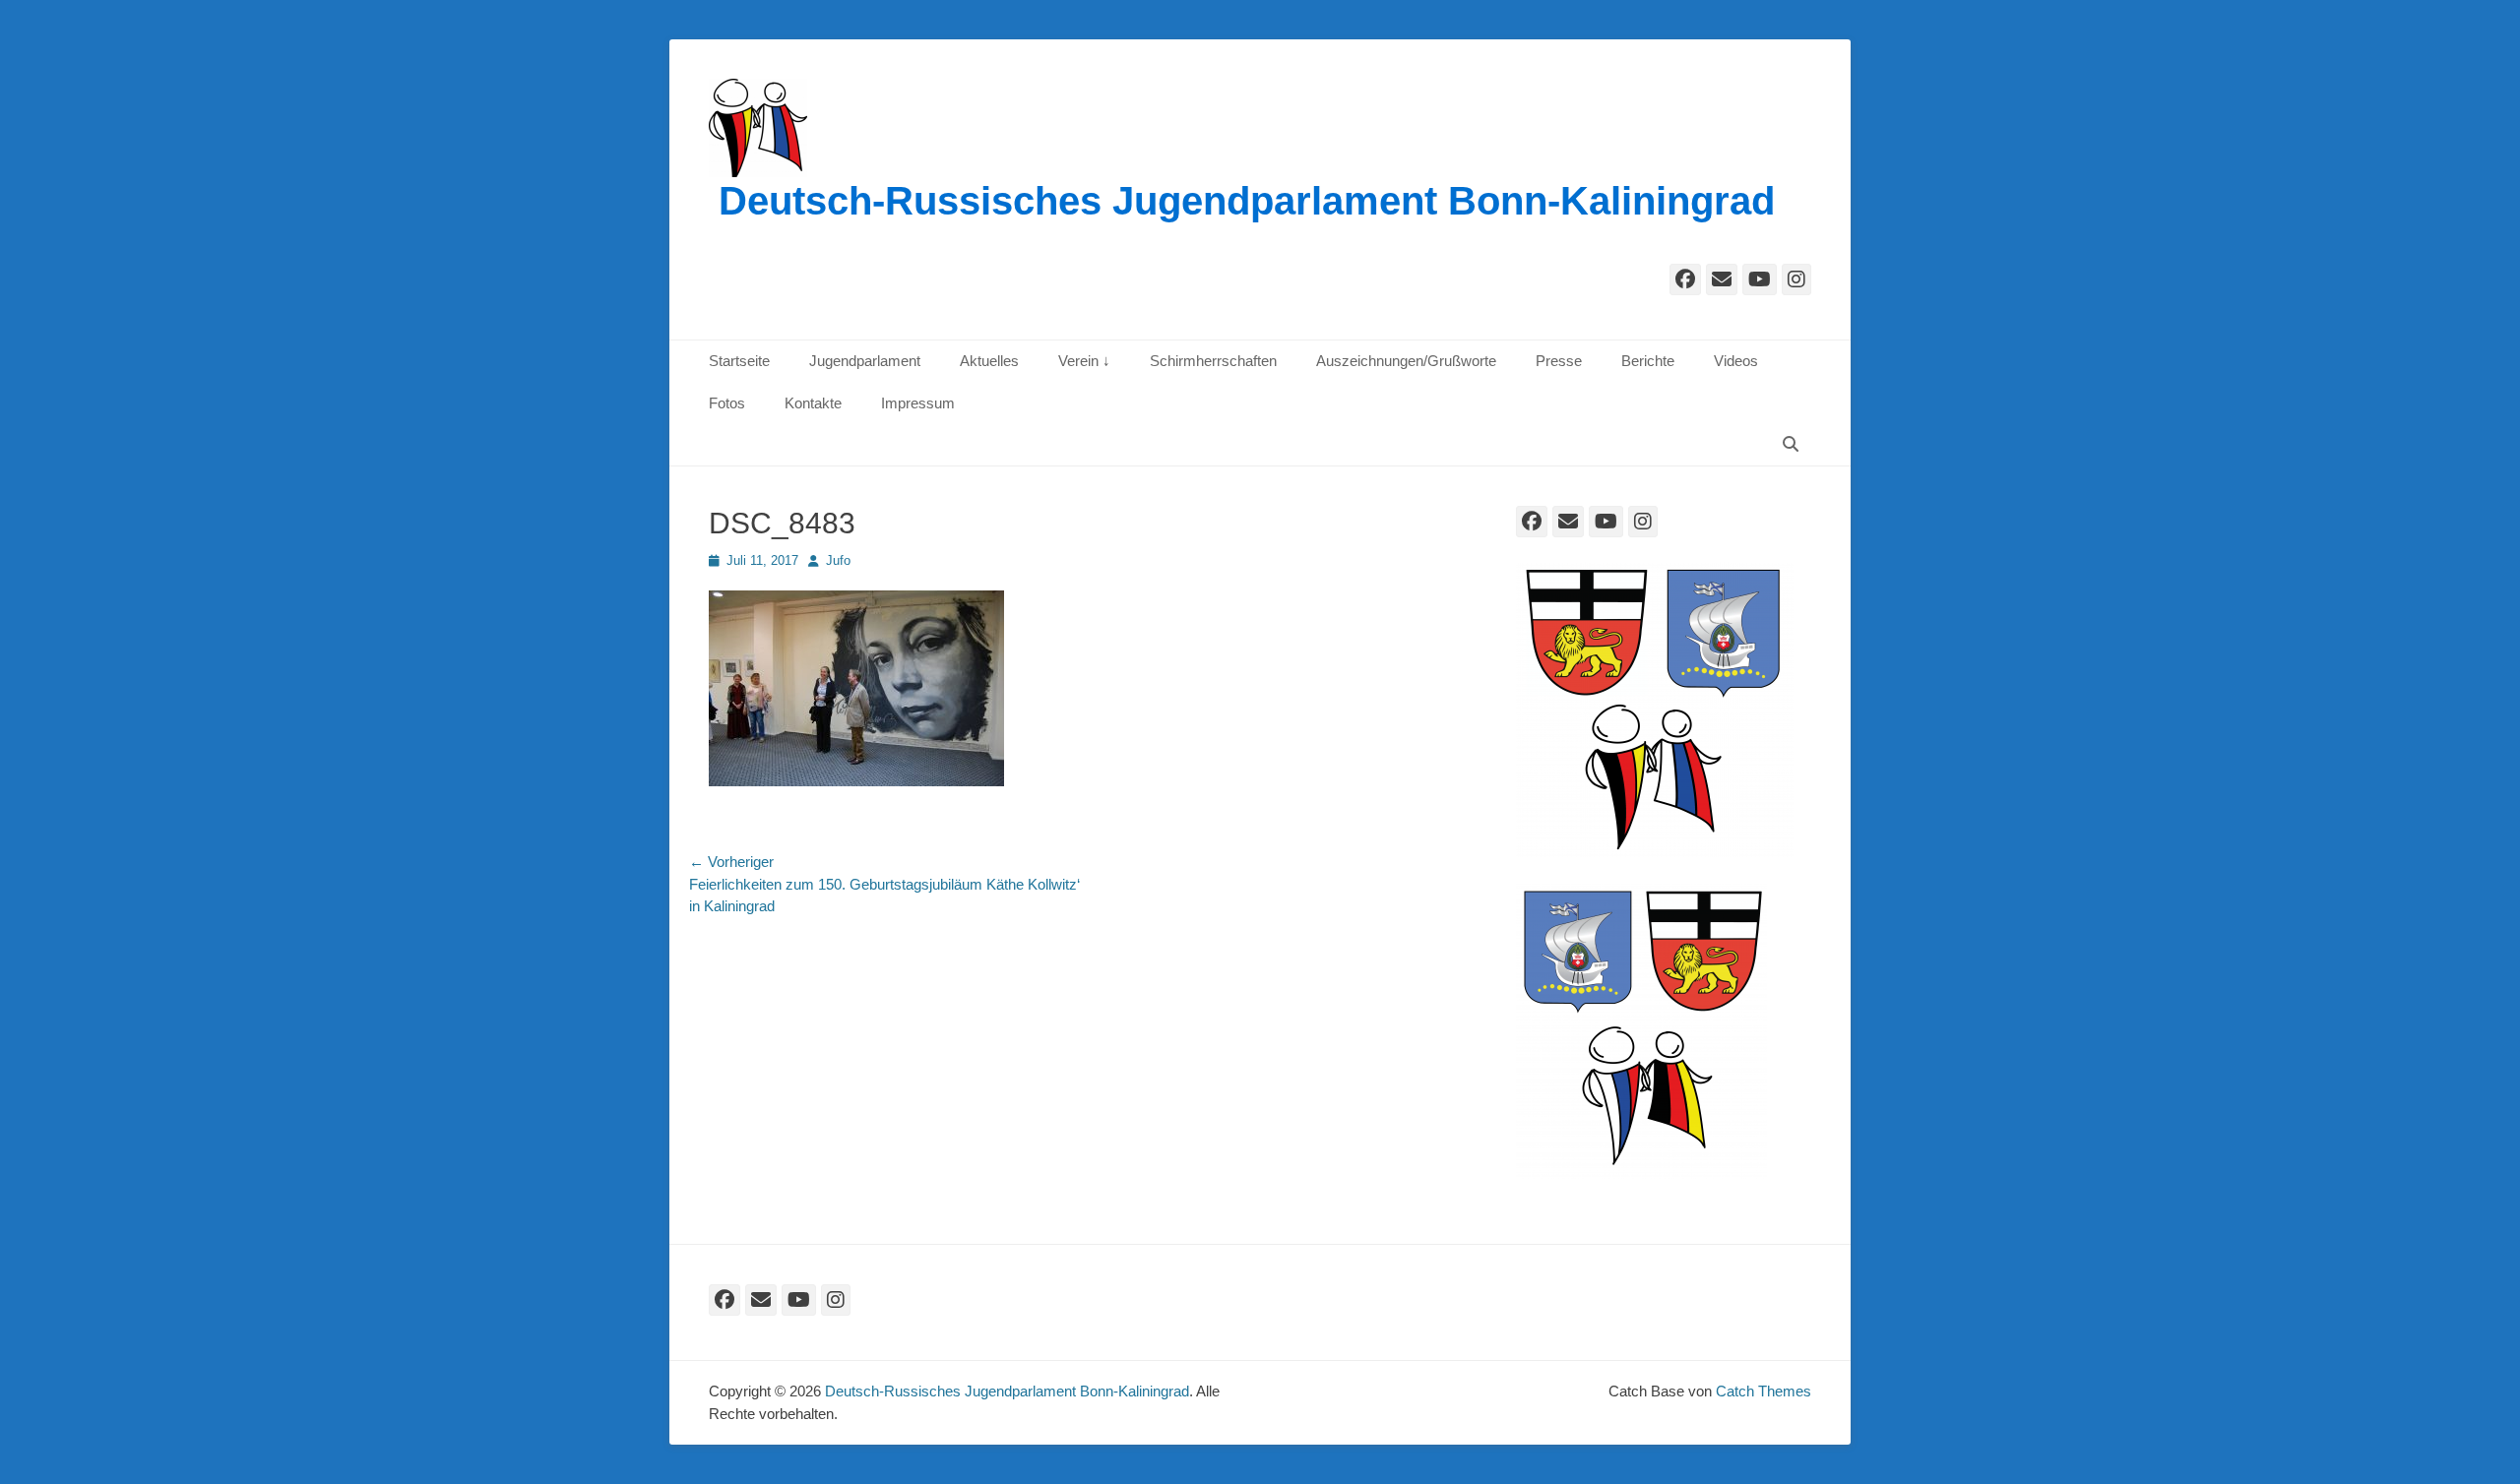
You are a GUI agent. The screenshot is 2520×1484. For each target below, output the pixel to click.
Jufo (838, 560)
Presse (1559, 361)
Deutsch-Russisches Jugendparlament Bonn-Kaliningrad (1247, 201)
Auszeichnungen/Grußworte (1406, 361)
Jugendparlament (865, 361)
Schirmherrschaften (1213, 361)
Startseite (739, 361)
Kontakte (813, 403)
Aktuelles (989, 361)
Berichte (1648, 361)
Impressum (918, 403)
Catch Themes (1764, 1391)
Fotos (727, 403)
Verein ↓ (1084, 361)
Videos (1736, 361)
